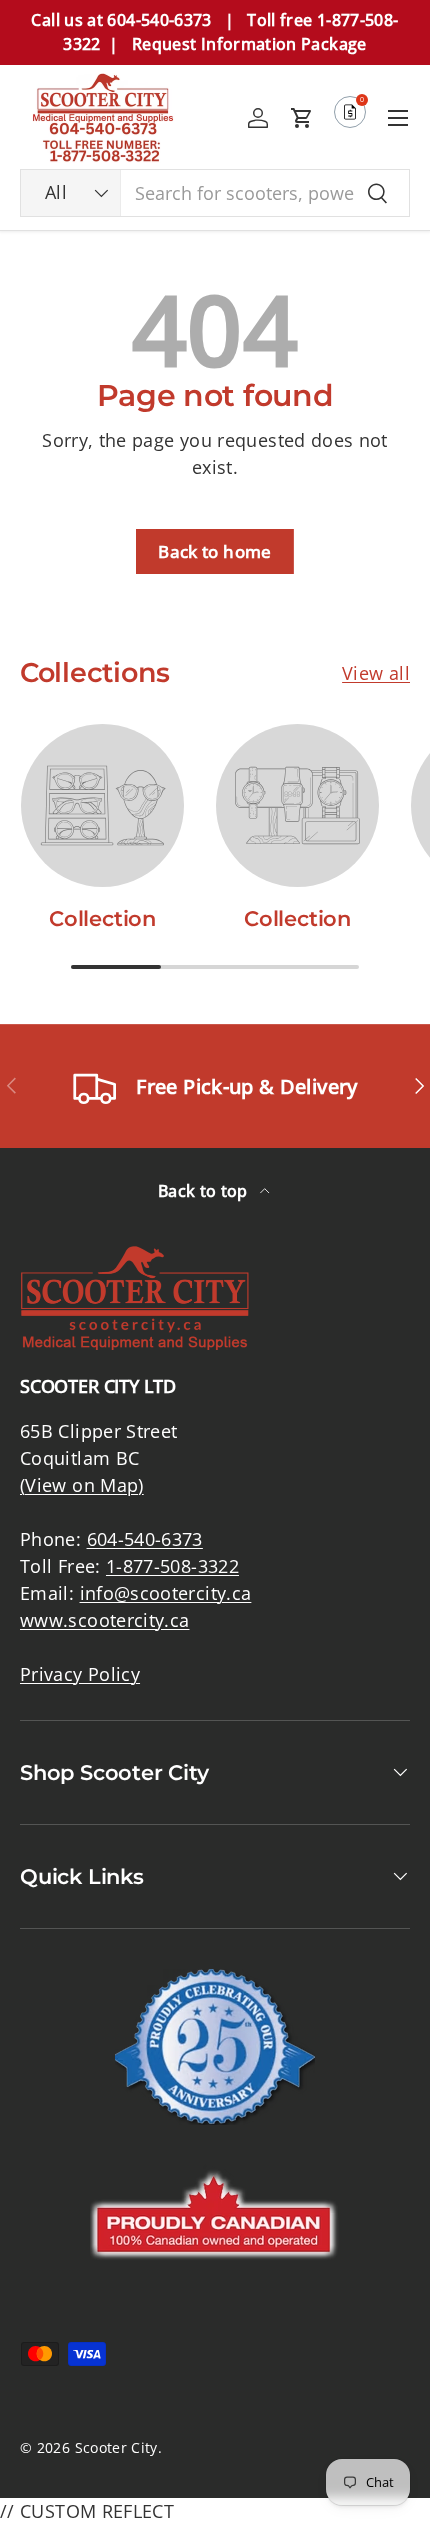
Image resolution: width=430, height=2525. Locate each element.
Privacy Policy (80, 1674)
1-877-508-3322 (172, 1566)
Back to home (214, 551)
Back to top (205, 1191)
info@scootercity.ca (166, 1593)
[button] (302, 118)
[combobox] (215, 193)
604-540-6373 (145, 1539)
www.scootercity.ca (104, 1620)
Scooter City (116, 2448)
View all (376, 673)
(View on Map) (82, 1485)
